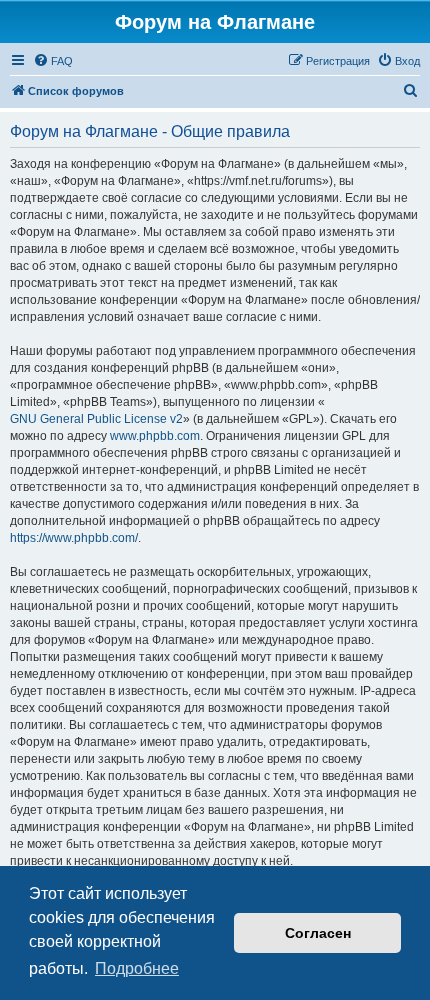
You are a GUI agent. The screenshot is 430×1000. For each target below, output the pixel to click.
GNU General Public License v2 (96, 419)
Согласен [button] (318, 933)
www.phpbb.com (155, 436)
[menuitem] (53, 61)
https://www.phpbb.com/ (74, 538)
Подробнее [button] (137, 968)
